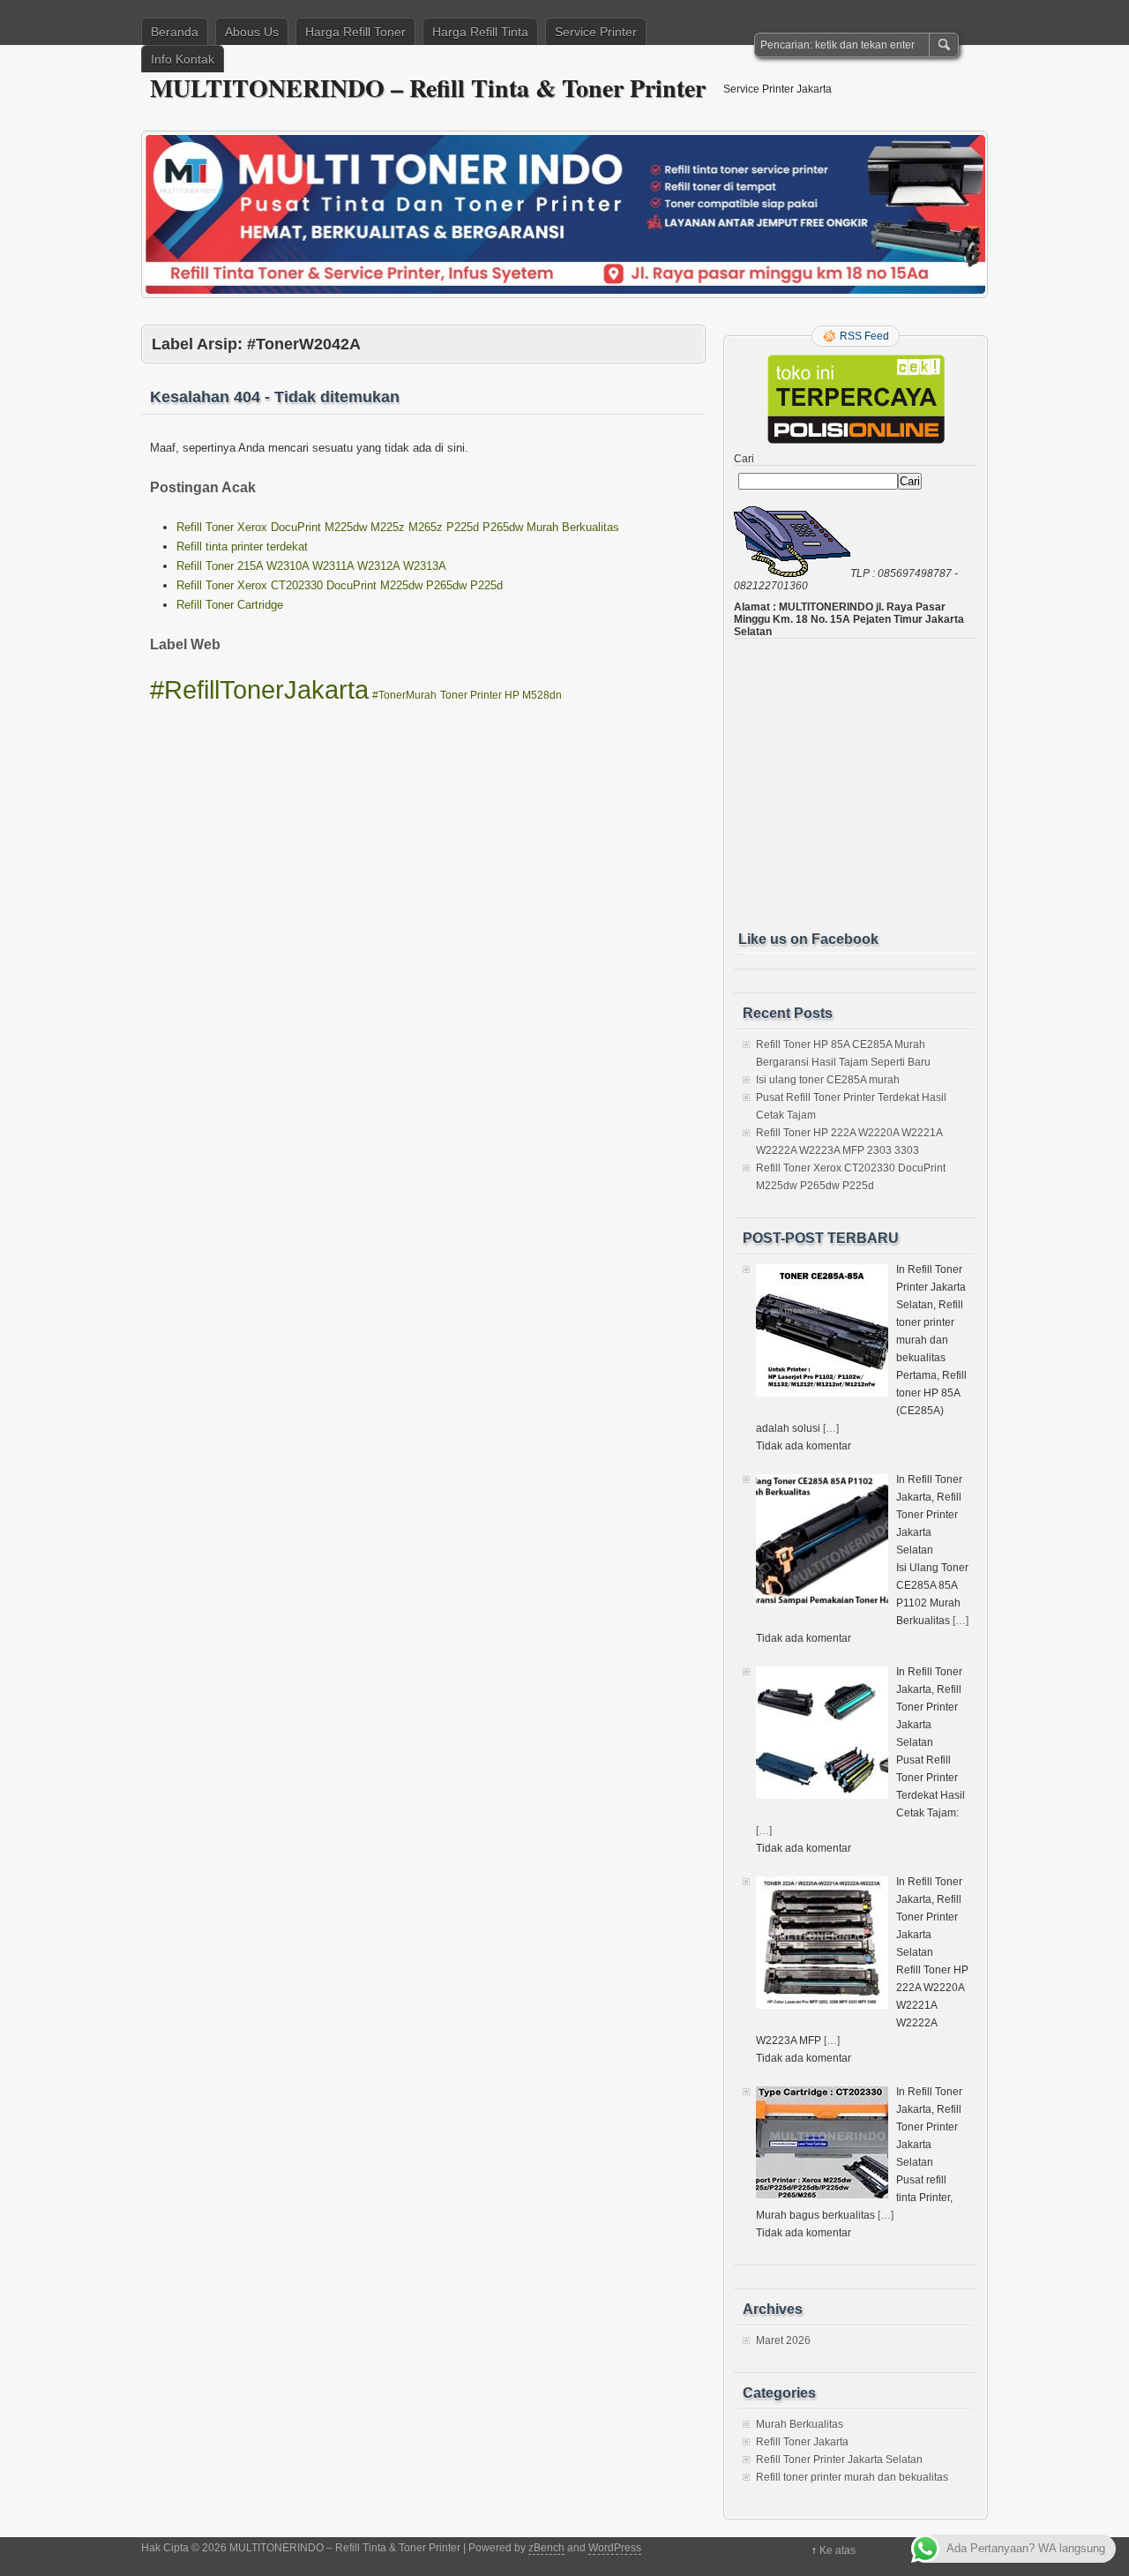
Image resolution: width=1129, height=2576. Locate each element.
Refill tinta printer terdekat (242, 547)
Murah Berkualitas (800, 2424)
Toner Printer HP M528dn (501, 695)
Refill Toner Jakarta (802, 2442)
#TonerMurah (404, 695)
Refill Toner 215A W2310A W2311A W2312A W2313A (311, 566)
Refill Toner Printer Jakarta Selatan (839, 2460)
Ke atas (837, 2550)
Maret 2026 (783, 2340)
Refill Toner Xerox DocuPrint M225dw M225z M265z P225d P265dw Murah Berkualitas (398, 527)
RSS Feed (864, 336)
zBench (546, 2548)
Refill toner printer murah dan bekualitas (852, 2477)
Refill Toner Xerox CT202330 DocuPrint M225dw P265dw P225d (340, 585)
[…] (831, 1428)
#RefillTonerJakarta (259, 689)
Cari (744, 459)
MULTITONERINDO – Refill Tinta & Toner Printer (428, 88)
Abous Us (252, 32)
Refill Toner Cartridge (230, 605)
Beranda (175, 32)
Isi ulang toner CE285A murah (828, 1080)
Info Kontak (183, 59)
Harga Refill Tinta (480, 32)
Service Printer (596, 32)
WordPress (615, 2548)
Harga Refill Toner (355, 32)
